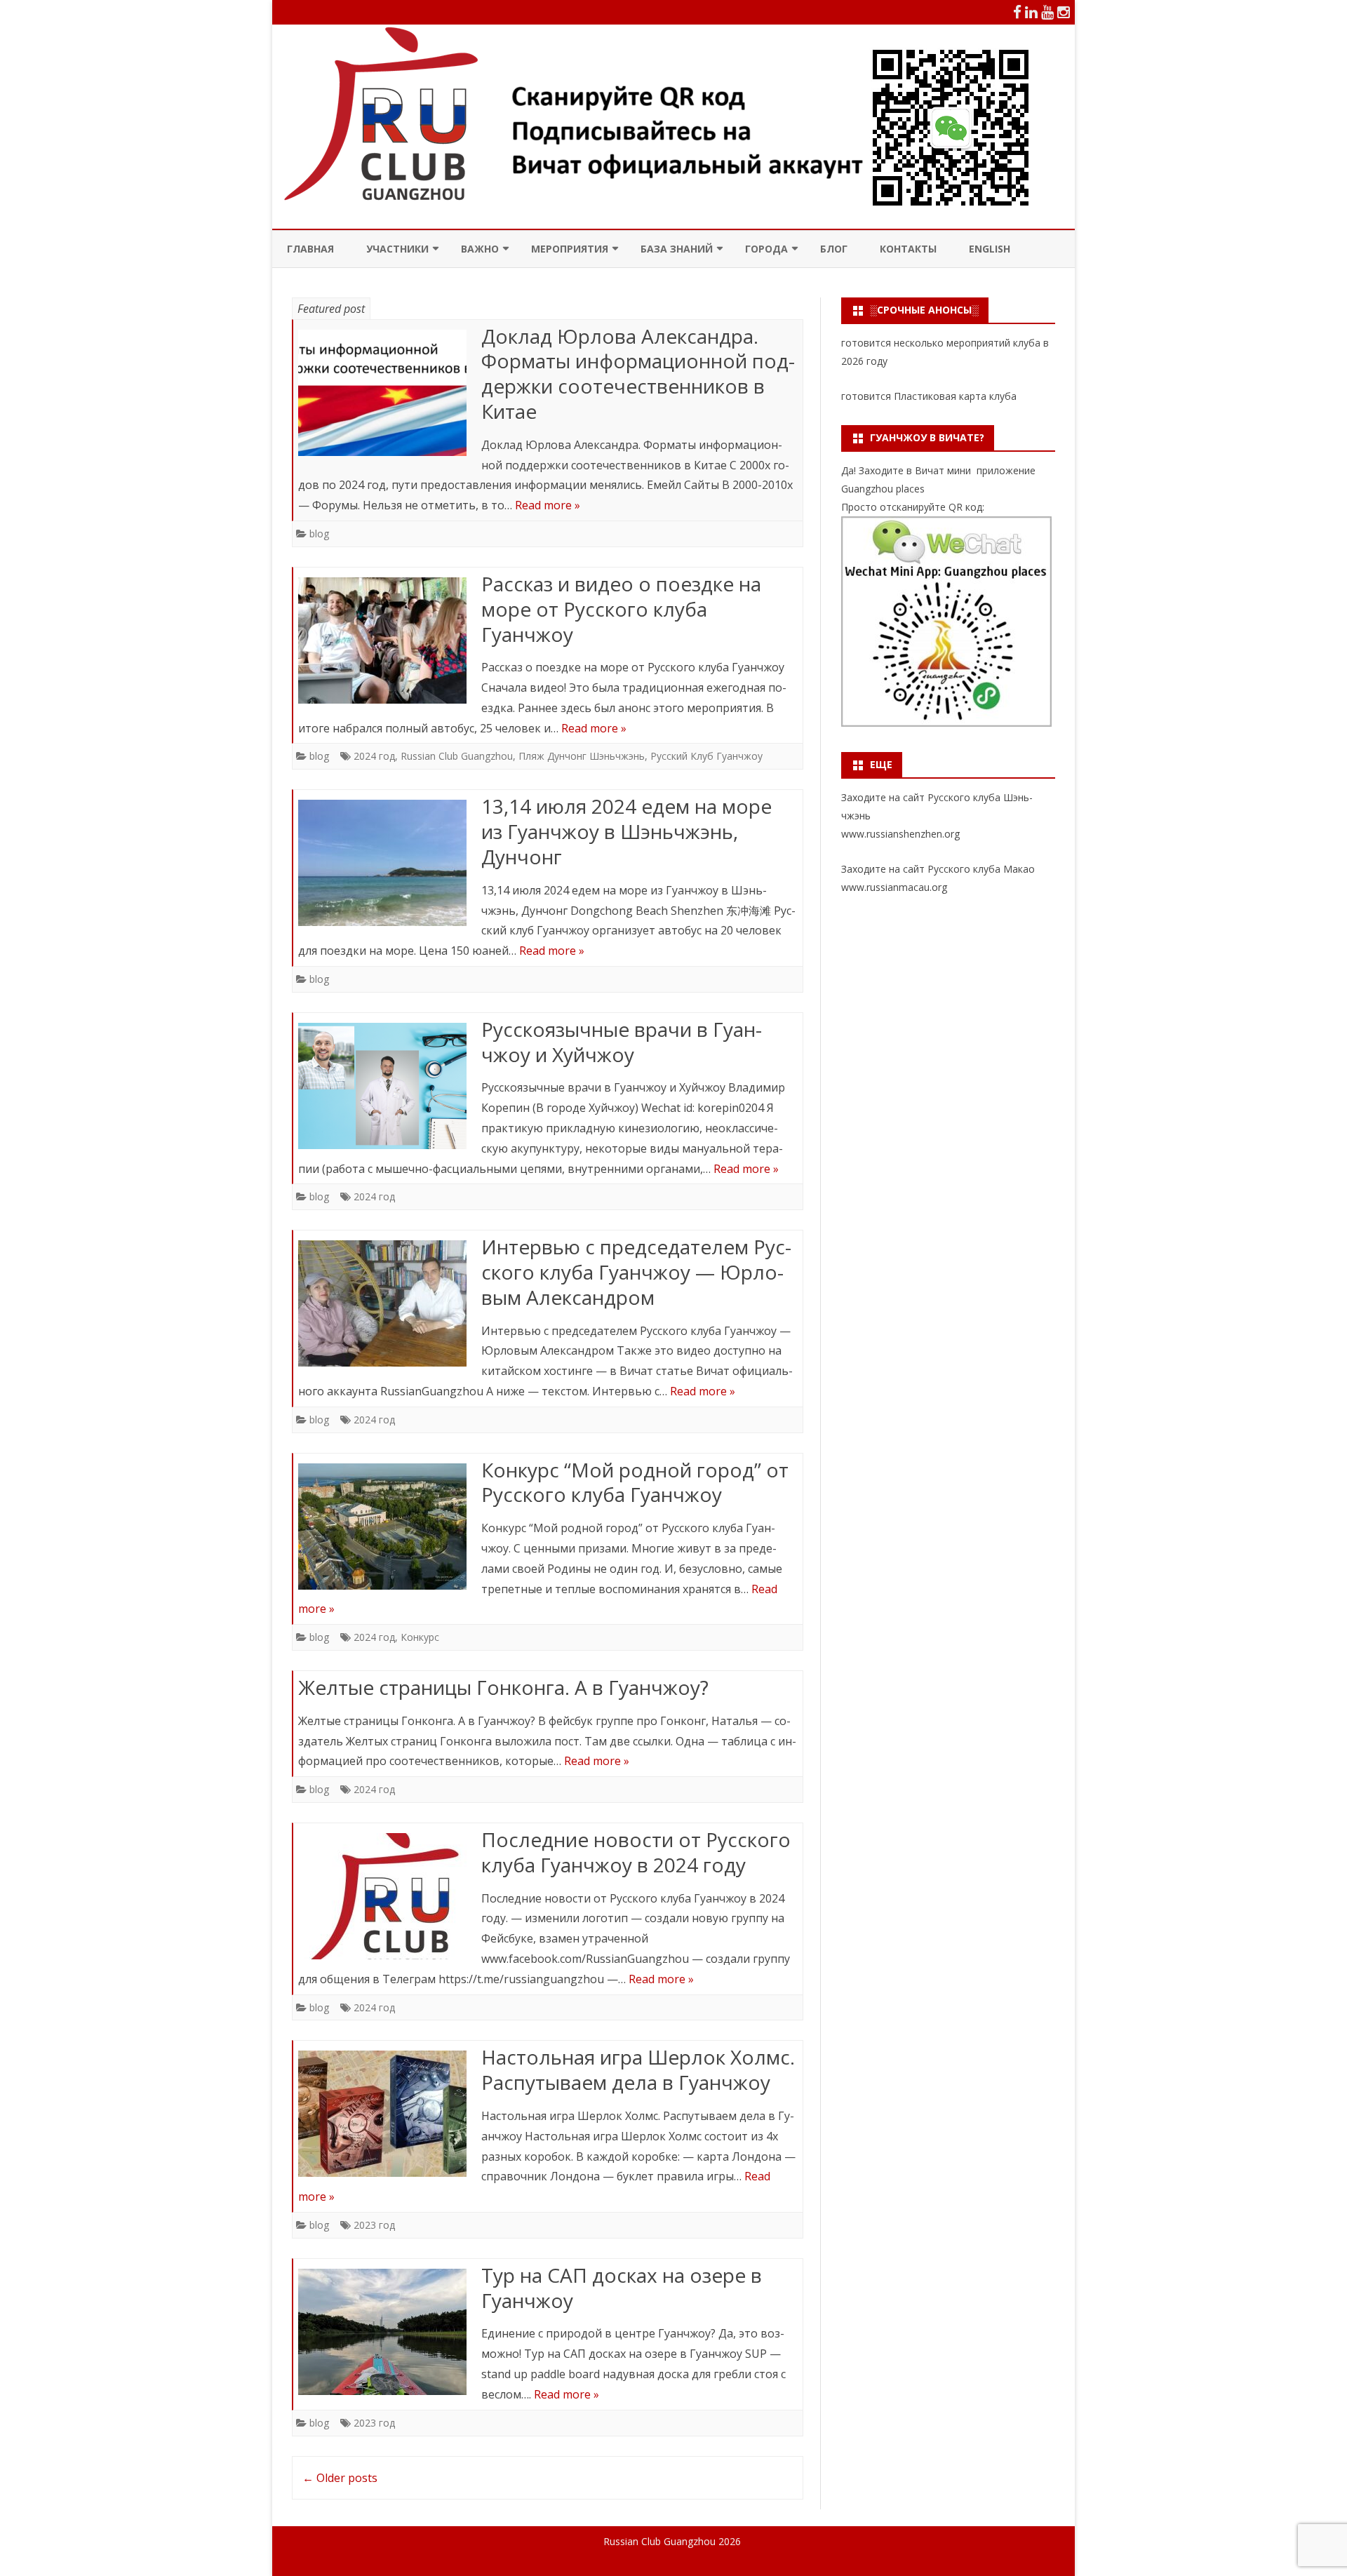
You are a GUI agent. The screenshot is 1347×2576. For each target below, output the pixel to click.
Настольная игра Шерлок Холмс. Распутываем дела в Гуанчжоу (638, 2069)
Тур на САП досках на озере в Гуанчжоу (622, 2288)
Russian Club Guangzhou (457, 756)
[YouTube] (1047, 12)
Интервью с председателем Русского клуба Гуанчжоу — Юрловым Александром (636, 1272)
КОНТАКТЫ (908, 249)
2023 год (374, 2225)
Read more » (548, 505)
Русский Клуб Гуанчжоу (706, 756)
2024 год (374, 756)
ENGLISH (990, 249)
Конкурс (420, 1637)
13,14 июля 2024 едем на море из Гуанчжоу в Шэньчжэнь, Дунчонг (626, 831)
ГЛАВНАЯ (310, 249)
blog (319, 534)
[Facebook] (1017, 12)
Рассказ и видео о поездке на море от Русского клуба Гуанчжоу (621, 609)
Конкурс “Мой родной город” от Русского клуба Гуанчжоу (635, 1482)
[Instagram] (1064, 12)
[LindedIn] (1031, 12)
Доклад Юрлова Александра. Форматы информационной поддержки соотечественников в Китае (638, 374)
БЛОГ (834, 249)
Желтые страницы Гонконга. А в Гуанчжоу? (503, 1687)
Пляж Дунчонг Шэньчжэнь (582, 756)
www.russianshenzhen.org (900, 834)
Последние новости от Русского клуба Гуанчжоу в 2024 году (636, 1852)
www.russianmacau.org (894, 887)
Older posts (340, 2478)
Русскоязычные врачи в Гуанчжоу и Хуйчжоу (622, 1042)
